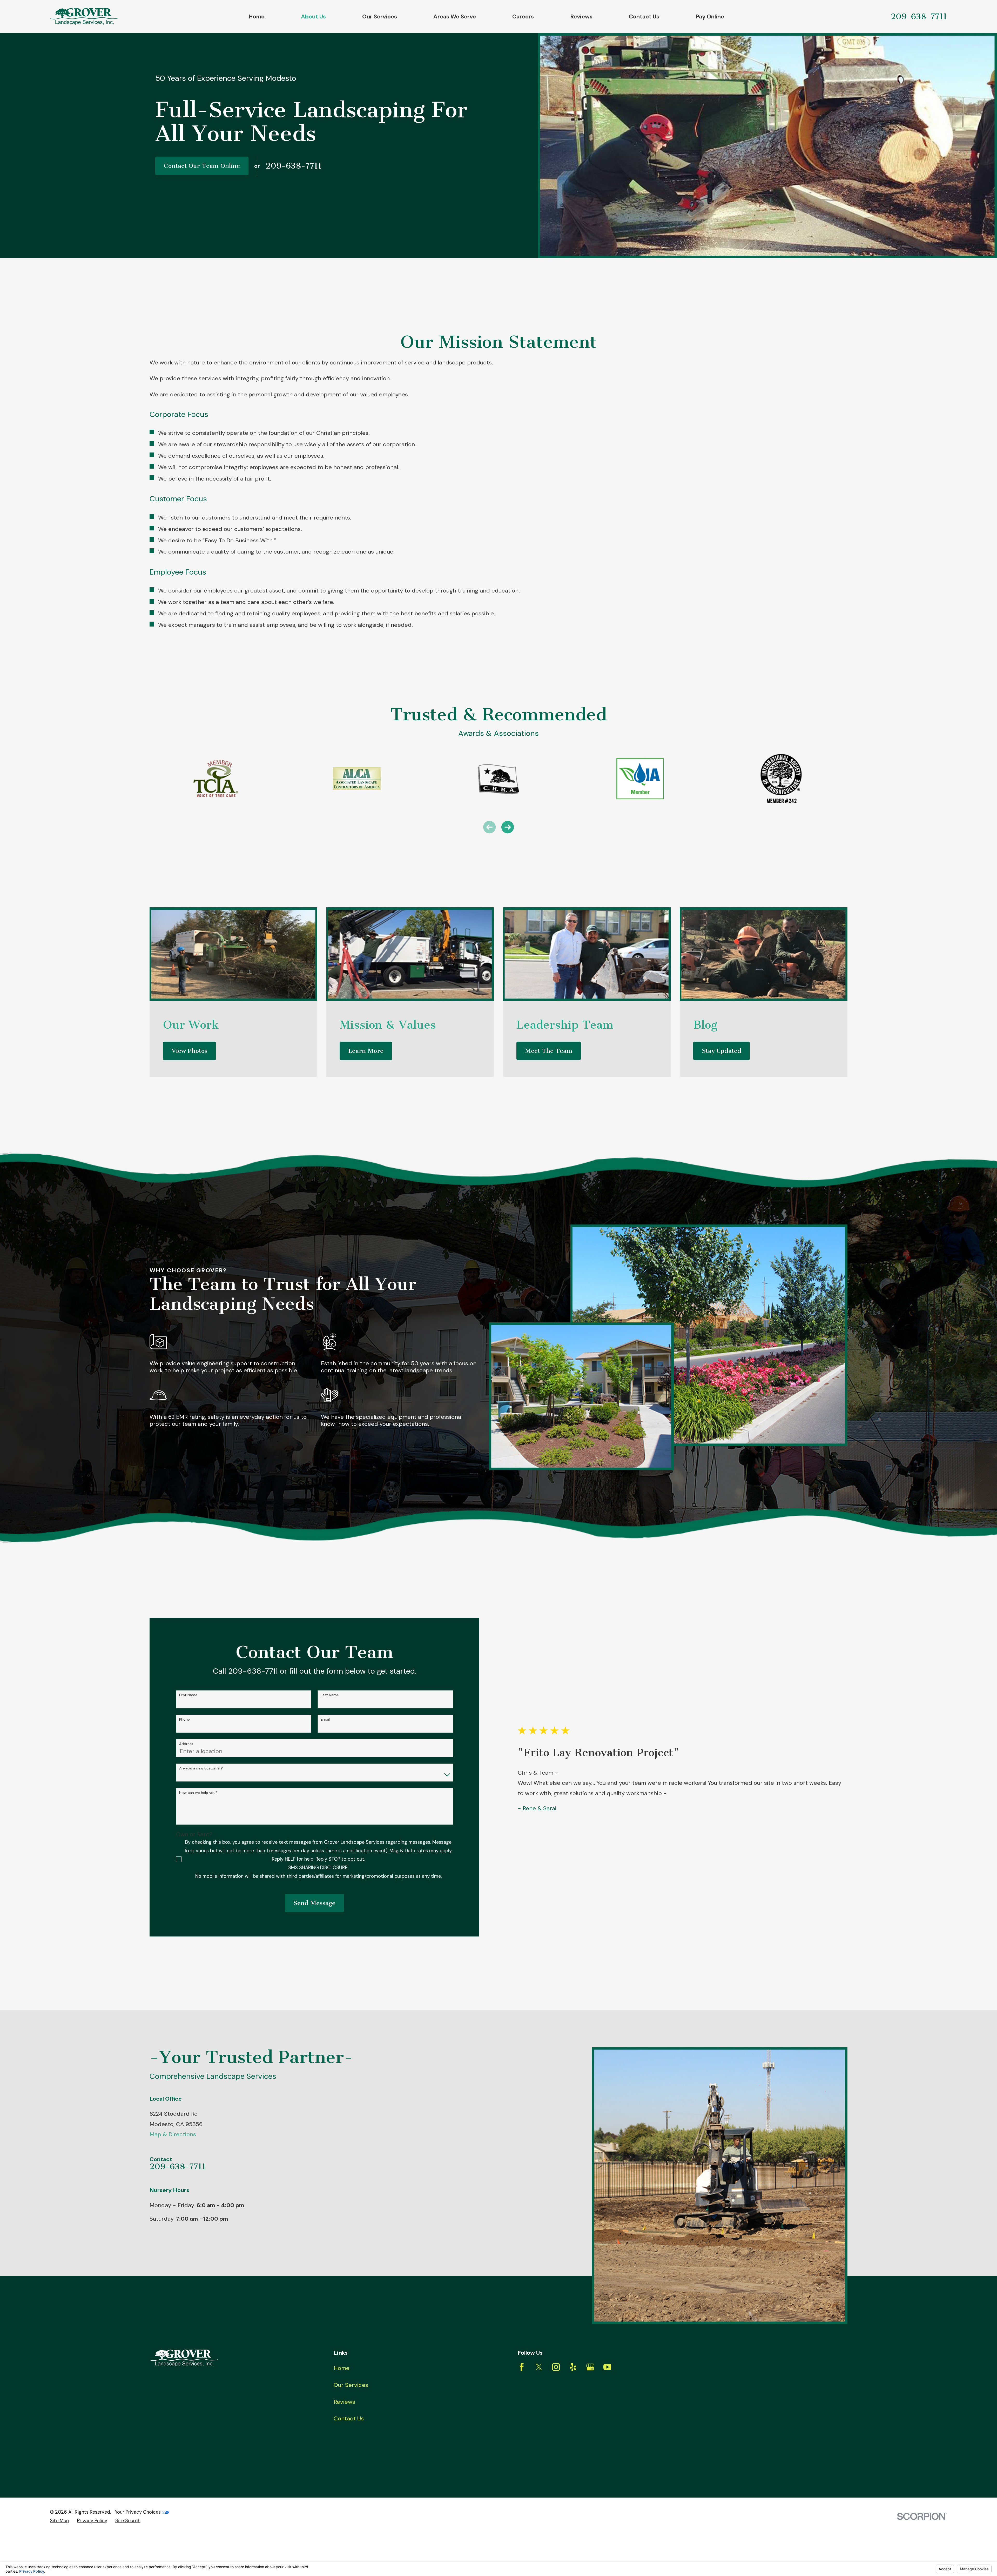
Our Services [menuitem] (380, 16)
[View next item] (508, 827)
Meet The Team (549, 1051)
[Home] (84, 16)
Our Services (351, 2385)
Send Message (314, 1903)
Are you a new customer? (201, 1768)
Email (325, 1719)
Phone (184, 1719)
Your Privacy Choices (138, 2512)
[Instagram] (556, 2367)
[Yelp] (573, 2367)
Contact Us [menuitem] (644, 16)
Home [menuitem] (257, 16)
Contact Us (349, 2418)
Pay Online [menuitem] (710, 16)
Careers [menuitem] (523, 16)
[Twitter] (539, 2367)
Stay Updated (722, 1051)
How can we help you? (198, 1793)
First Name (188, 1695)
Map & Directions (173, 2134)
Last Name (330, 1695)
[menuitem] (59, 2521)
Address (186, 1744)
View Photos (190, 1051)
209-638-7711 (919, 16)
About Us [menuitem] (313, 16)
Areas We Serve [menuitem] (455, 16)
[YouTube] (607, 2367)
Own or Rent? (194, 1834)
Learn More (366, 1051)
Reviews (344, 2402)
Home (342, 2368)
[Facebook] (522, 2367)
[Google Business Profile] (590, 2367)
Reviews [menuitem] (581, 16)
